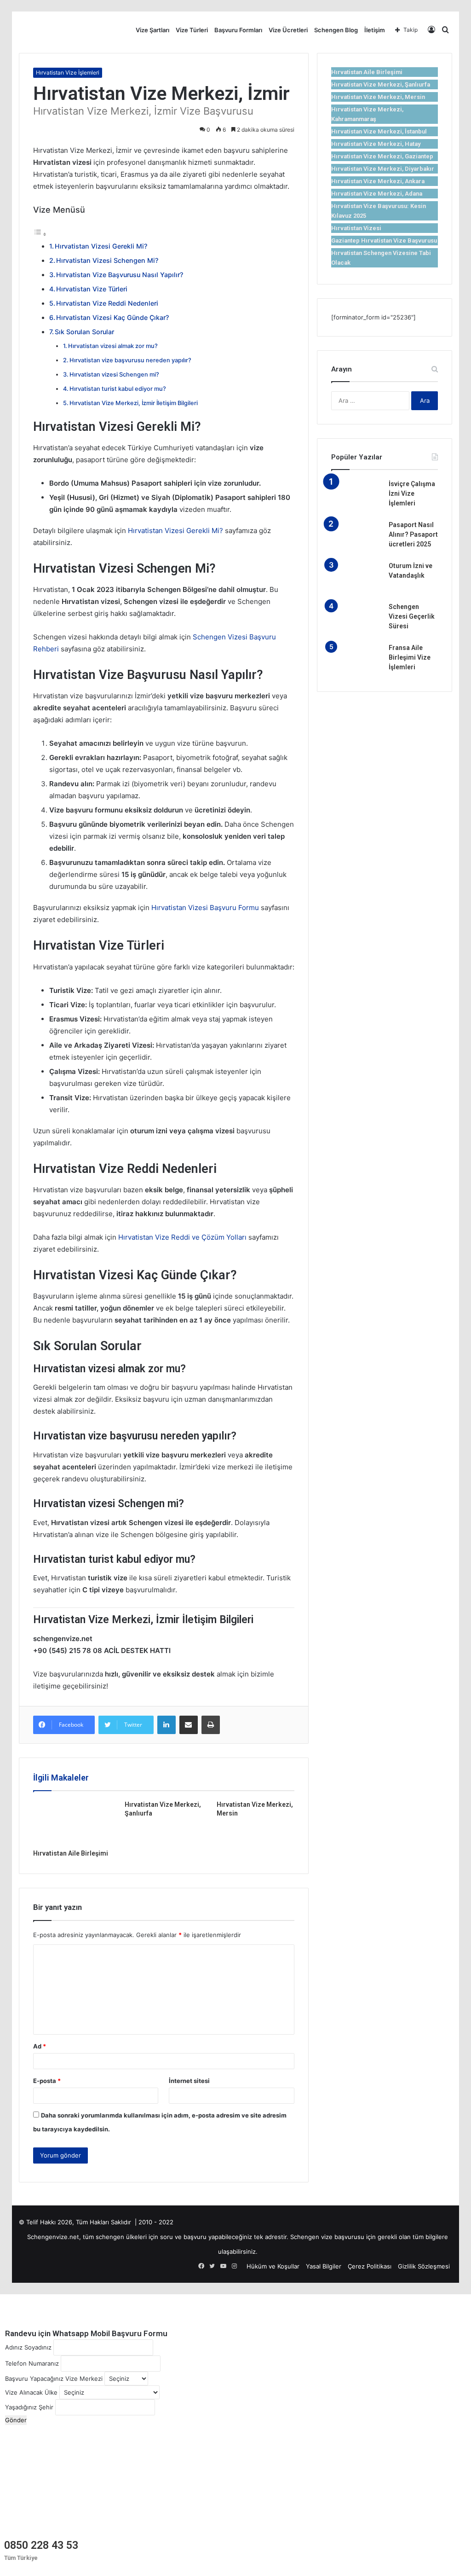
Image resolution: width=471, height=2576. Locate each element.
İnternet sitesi (189, 2081)
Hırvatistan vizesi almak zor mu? (113, 346)
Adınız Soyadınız (28, 2347)
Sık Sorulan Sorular (84, 332)
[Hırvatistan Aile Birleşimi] (72, 1822)
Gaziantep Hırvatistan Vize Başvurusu (384, 241)
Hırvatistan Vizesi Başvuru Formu (205, 908)
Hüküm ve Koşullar (273, 2266)
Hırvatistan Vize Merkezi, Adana (377, 194)
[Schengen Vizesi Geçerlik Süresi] (356, 619)
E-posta (47, 2081)
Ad (40, 2046)
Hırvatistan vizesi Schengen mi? (114, 374)
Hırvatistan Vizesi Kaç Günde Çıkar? (112, 317)
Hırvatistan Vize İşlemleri (68, 73)
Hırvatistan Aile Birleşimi (71, 1853)
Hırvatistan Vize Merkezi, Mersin (378, 97)
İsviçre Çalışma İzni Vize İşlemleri (412, 493)
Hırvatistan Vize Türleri (92, 289)
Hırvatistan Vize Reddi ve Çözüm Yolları (182, 1237)
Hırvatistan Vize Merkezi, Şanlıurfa (381, 84)
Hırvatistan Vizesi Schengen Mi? (107, 260)
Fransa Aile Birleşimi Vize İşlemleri (410, 657)
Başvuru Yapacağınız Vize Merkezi (54, 2379)
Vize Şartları (152, 30)
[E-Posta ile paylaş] (189, 1725)
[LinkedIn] (167, 1725)
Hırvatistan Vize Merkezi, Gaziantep (382, 156)
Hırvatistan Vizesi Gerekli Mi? (101, 246)
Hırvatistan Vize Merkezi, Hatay (376, 144)
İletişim (375, 30)
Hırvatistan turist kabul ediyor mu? (118, 389)
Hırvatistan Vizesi (356, 228)
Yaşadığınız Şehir (29, 2407)
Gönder (16, 2420)
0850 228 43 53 (41, 2545)
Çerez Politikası (370, 2266)
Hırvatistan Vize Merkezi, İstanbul (379, 131)
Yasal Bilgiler (324, 2266)
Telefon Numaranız (32, 2363)
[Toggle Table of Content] (40, 234)
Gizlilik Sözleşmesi (424, 2266)
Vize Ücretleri (288, 30)
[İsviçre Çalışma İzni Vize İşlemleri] (356, 496)
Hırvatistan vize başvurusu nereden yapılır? (130, 360)
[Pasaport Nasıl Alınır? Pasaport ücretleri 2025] (356, 537)
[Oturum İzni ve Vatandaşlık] (356, 578)
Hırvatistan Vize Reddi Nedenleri (107, 303)
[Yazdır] (211, 1725)
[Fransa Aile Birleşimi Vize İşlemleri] (356, 660)
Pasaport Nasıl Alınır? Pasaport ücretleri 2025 (413, 534)
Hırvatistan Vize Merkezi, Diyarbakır (383, 169)
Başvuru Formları (238, 30)
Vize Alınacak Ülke (31, 2392)
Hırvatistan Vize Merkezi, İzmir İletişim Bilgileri (134, 403)
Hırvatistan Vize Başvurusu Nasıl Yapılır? (120, 275)
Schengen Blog (336, 30)
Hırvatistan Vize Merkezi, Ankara (378, 181)
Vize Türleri (192, 30)
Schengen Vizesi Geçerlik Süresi (412, 616)
